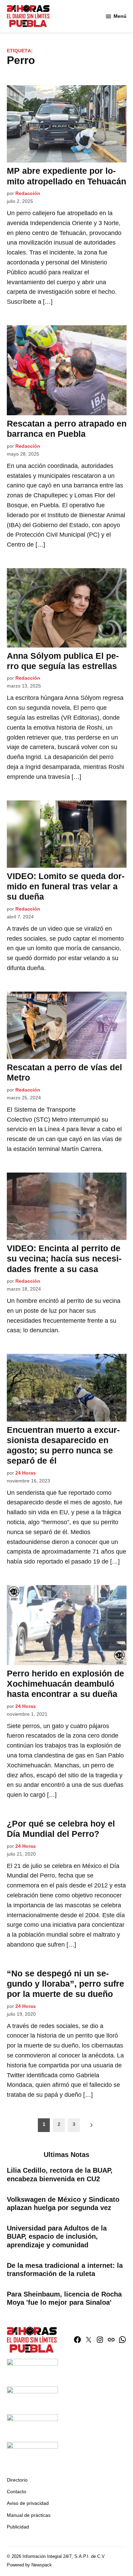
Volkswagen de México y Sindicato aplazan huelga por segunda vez (63, 2204)
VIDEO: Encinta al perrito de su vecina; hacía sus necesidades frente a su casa (64, 1258)
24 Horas (26, 1473)
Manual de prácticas (29, 2515)
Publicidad (18, 2527)
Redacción (28, 193)
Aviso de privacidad (28, 2503)
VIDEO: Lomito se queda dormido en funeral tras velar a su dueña (66, 886)
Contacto (17, 2492)
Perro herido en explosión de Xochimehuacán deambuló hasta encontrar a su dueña (65, 1684)
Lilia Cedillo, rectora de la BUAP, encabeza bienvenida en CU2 (60, 2174)
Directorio (17, 2480)
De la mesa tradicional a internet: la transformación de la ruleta (65, 2270)
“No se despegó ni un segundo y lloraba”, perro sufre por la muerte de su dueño (65, 1984)
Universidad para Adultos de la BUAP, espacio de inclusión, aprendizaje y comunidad (57, 2236)
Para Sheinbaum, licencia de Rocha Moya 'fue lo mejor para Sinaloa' (64, 2298)
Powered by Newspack (29, 2565)
